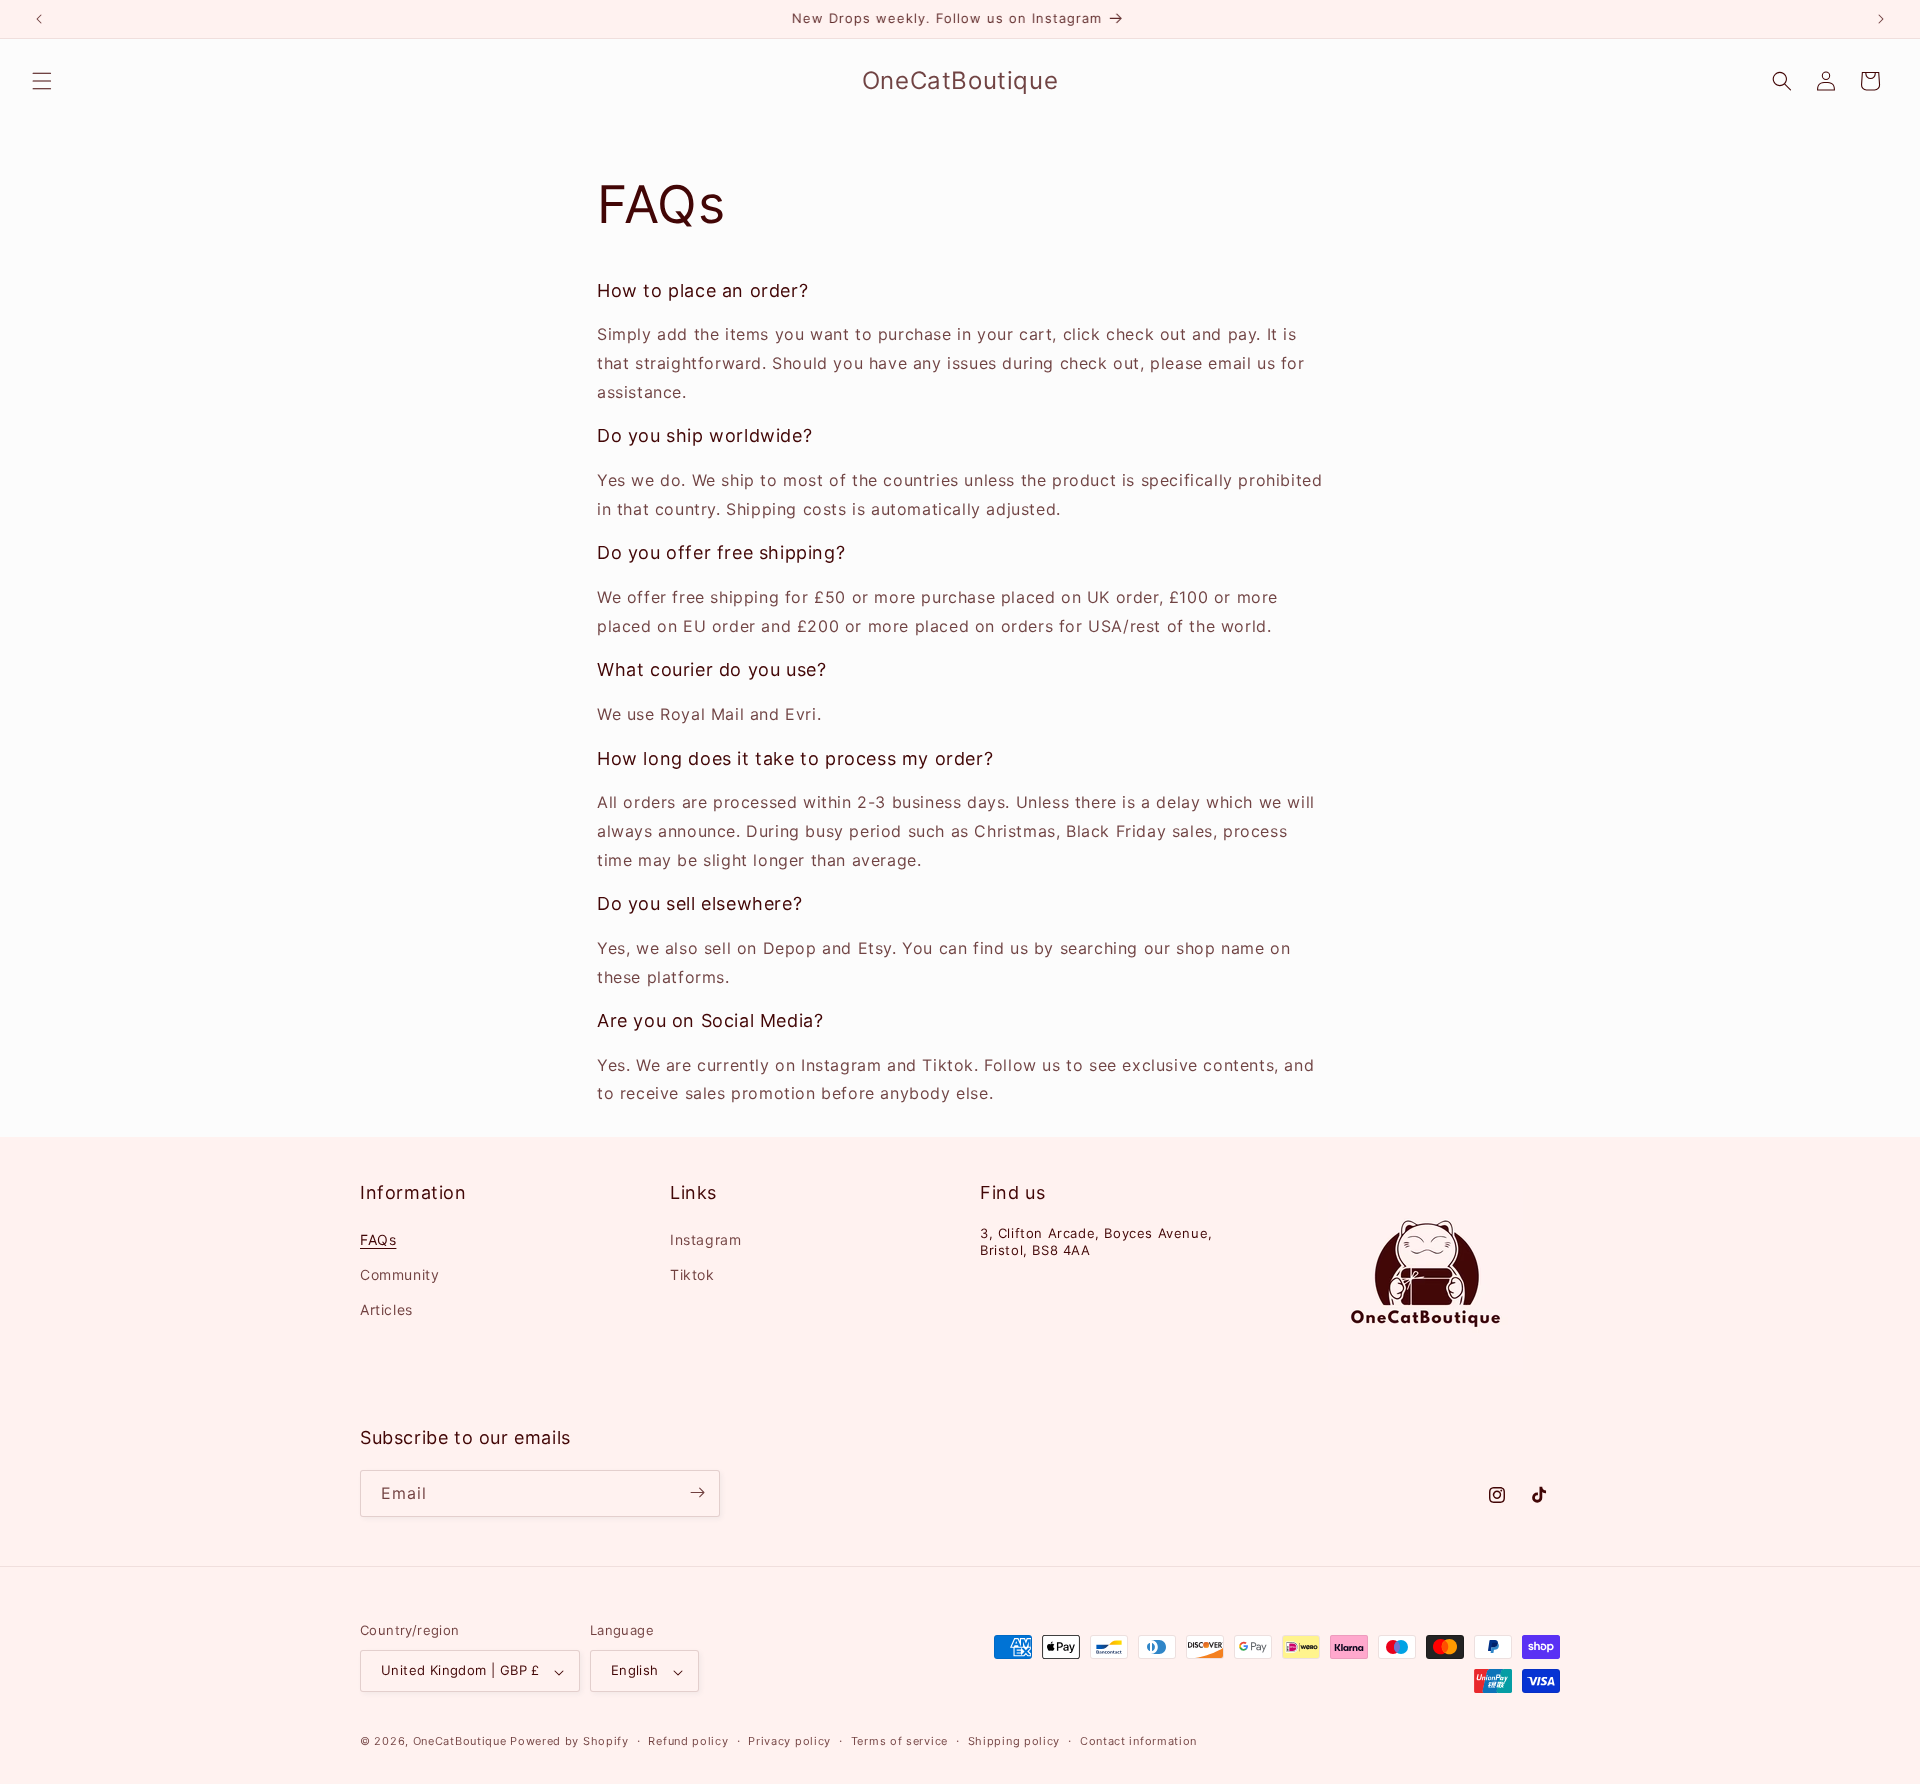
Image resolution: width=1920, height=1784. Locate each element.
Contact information (1138, 1741)
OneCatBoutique (460, 1742)
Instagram (705, 1238)
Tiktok (692, 1273)
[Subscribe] (697, 1492)
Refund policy (688, 1741)
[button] (42, 81)
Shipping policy (1014, 1741)
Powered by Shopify (569, 1742)
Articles (386, 1308)
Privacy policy (789, 1741)
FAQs (378, 1238)
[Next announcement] (1881, 19)
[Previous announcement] (39, 19)
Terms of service (899, 1741)
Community (399, 1273)
